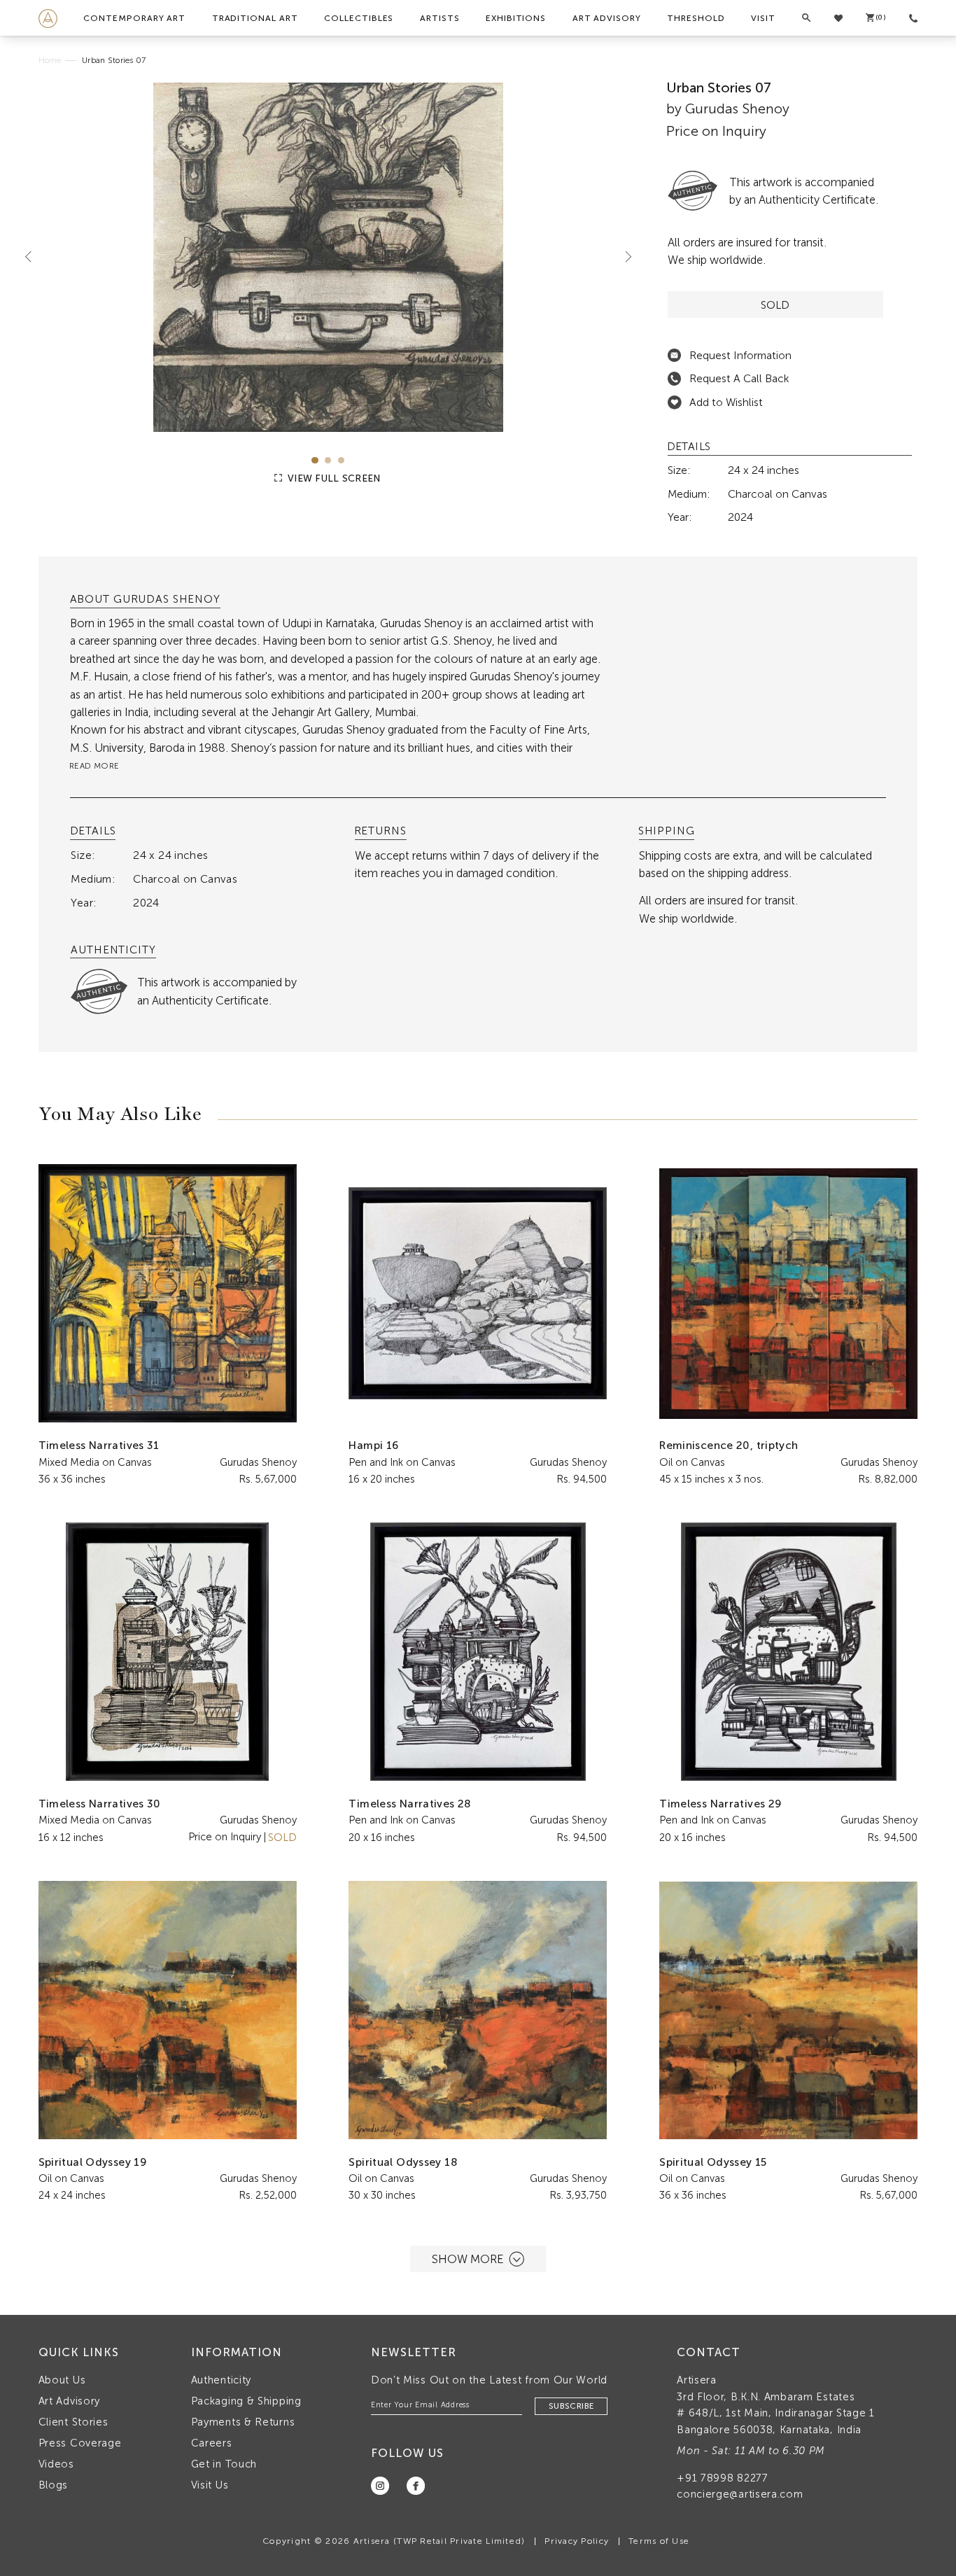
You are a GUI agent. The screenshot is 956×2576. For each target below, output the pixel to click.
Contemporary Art (134, 18)
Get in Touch (224, 2464)
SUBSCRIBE (571, 2406)
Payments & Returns (243, 2422)
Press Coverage (80, 2443)
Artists (440, 18)
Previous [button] (34, 257)
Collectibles (359, 18)
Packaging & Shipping (246, 2401)
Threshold (696, 18)
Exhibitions (516, 18)
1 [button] (315, 460)
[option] (329, 257)
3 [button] (341, 460)
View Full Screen (333, 478)
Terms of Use (659, 2541)
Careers (212, 2443)
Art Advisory (607, 18)
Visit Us (210, 2485)
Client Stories (73, 2422)
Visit (763, 18)
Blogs (54, 2485)
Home (50, 60)
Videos (56, 2464)
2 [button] (328, 460)
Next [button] (623, 257)
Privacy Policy (577, 2541)
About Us (62, 2380)
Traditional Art (255, 18)
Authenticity (221, 2380)
